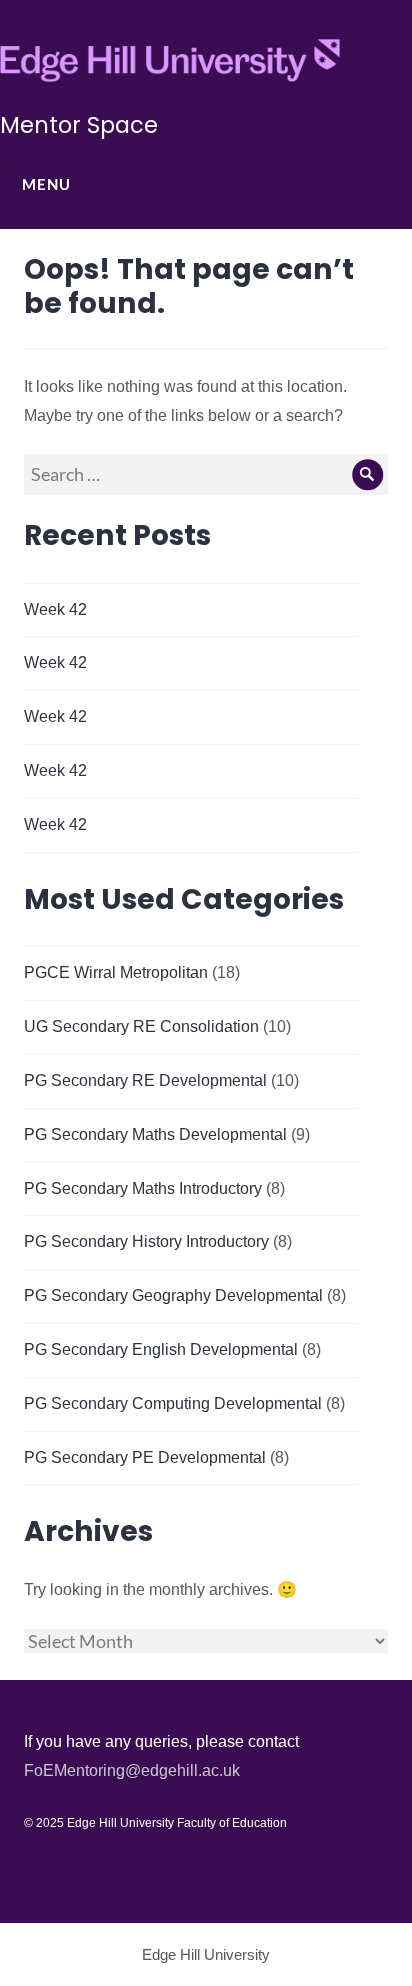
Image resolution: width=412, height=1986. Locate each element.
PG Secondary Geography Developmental (173, 1295)
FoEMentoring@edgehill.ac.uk (132, 1770)
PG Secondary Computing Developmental (173, 1403)
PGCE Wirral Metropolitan (116, 972)
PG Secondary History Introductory (146, 1241)
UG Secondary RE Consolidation (141, 1026)
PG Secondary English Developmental (161, 1349)
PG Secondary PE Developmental (145, 1457)
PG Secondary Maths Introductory (143, 1188)
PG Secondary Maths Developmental (155, 1134)
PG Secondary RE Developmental (145, 1080)
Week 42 (55, 609)
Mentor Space (79, 125)
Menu (46, 184)
